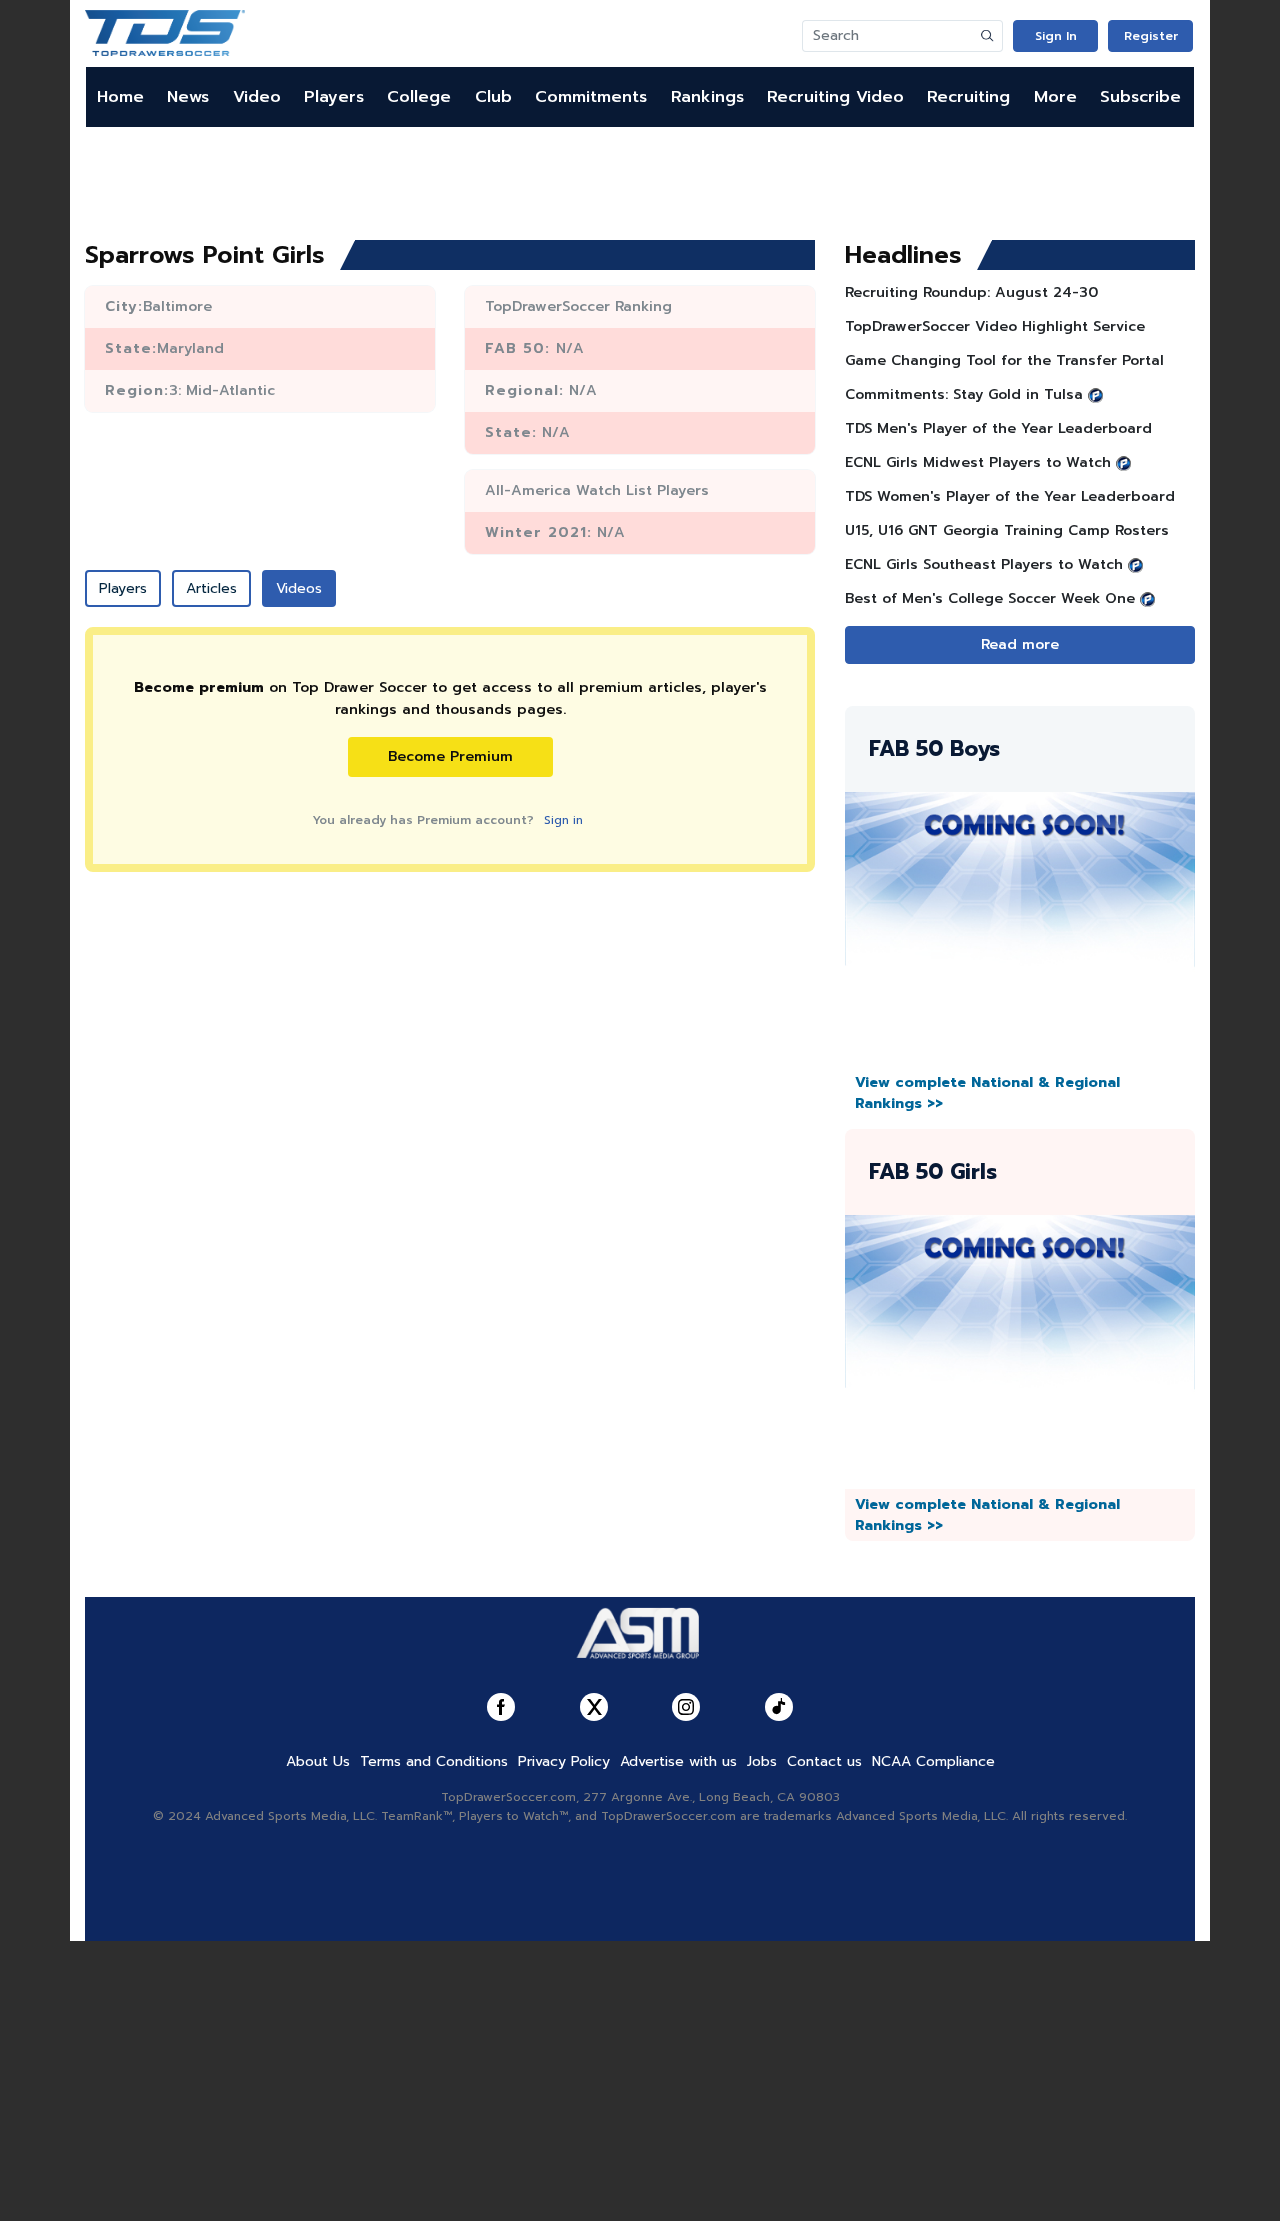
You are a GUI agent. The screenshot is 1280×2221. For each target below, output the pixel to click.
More (1055, 97)
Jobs (762, 1761)
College (419, 97)
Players (334, 97)
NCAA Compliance (933, 1761)
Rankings (707, 97)
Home (120, 97)
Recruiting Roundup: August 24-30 (971, 292)
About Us (318, 1761)
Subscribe (1140, 97)
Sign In (1056, 36)
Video (257, 97)
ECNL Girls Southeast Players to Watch (984, 564)
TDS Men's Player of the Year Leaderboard (998, 428)
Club (493, 97)
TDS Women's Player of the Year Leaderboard (1010, 496)
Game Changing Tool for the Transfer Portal (1004, 360)
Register (1151, 36)
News (188, 97)
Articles (211, 588)
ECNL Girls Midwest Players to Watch (978, 462)
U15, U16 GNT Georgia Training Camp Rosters (1007, 530)
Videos (299, 588)
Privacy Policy (564, 1761)
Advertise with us (678, 1761)
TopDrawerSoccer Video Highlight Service (995, 326)
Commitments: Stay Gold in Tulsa (964, 394)
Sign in (563, 820)
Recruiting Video (835, 97)
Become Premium (450, 756)
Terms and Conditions (434, 1761)
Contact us (824, 1761)
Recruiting (968, 97)
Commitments (591, 97)
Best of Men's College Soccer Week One (990, 598)
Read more (1020, 644)
